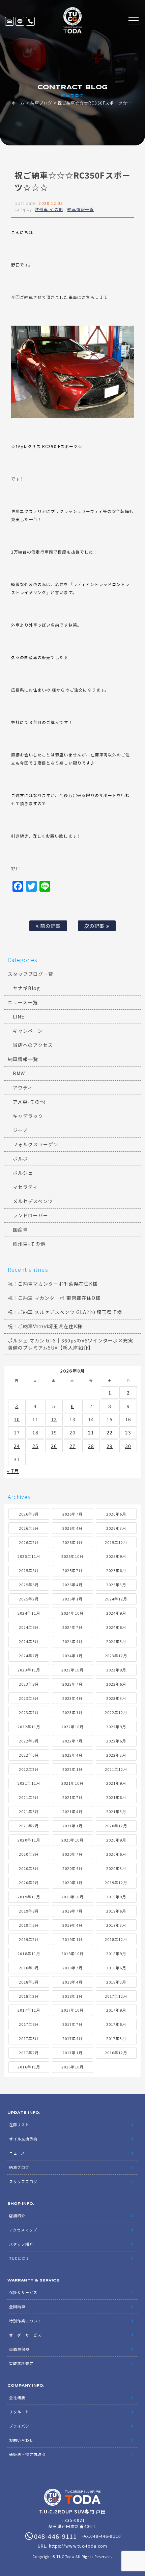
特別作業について (25, 2321)
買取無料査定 (21, 2363)
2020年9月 (116, 1840)
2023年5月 (29, 1698)
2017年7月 (72, 2024)
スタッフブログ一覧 (31, 974)
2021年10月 (72, 1783)
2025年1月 (72, 1599)
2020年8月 (29, 1854)
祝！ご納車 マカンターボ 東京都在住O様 (54, 1298)
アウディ (23, 1087)
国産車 (20, 1230)
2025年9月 (116, 1556)
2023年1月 (72, 1712)
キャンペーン (28, 1031)
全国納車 (17, 2306)
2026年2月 (29, 1542)
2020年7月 (72, 1854)
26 (54, 1446)
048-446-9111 (30, 21)
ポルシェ (23, 1173)
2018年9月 (116, 1953)
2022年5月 (29, 1755)
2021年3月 (116, 1811)
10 (17, 1419)
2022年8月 (29, 1741)
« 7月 (13, 1471)
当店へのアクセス (33, 1045)
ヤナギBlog (26, 988)
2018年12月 (116, 1939)
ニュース (17, 2153)
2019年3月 (116, 1925)
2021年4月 (72, 1811)
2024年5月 (29, 1641)
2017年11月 (29, 2010)
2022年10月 (72, 1727)
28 (91, 1446)
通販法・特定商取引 (27, 2454)
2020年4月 (72, 1868)
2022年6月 (116, 1741)
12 (54, 1419)
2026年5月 (29, 1528)
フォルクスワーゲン (36, 1144)
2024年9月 (116, 1613)
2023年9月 (116, 1670)
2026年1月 (72, 1542)
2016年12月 (116, 2053)
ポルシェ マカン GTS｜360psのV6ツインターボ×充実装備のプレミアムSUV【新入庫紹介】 (71, 1344)
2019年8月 (29, 1911)
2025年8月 (29, 1570)
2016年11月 (29, 2067)
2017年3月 (116, 2038)
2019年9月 (116, 1897)
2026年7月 (72, 1514)
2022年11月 (29, 1727)
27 (72, 1446)
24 (17, 1446)
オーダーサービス (25, 2335)
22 (110, 1432)
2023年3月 (116, 1698)
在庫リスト (9, 21)
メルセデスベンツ (33, 1201)
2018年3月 (116, 1982)
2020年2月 (29, 1882)
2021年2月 (29, 1826)
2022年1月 (72, 1769)
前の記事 (50, 926)
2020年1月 (72, 1882)
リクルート (19, 2412)
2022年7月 (72, 1741)
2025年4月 (72, 1585)
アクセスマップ (23, 2230)
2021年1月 (72, 1826)
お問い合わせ (21, 2440)
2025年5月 (29, 1585)
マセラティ (25, 1187)
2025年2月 (29, 1599)
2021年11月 (29, 1783)
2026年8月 (29, 1514)
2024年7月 (72, 1627)
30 (128, 1446)
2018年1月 (72, 1996)
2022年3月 (116, 1755)
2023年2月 (29, 1712)
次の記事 (95, 926)
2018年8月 (29, 1968)
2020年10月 (72, 1840)
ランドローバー (31, 1215)
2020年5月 (29, 1868)
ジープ (20, 1130)
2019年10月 (72, 1897)
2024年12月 (116, 1599)
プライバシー (21, 2426)
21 (91, 1432)
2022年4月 (72, 1755)
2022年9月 (116, 1727)
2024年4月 (72, 1641)
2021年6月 (116, 1797)
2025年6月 (116, 1570)
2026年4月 (72, 1528)
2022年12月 (116, 1712)
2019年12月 (116, 1882)
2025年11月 (29, 1556)
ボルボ (20, 1158)
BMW (19, 1073)
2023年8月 (29, 1684)
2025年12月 (116, 1542)
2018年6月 (116, 1968)
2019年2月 (29, 1939)
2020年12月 (116, 1826)
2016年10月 (72, 2067)
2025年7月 (72, 1570)
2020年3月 (116, 1868)
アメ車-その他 (29, 1102)
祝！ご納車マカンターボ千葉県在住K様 (53, 1284)
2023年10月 (72, 1670)
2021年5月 (29, 1811)
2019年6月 (116, 1911)
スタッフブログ (23, 2181)
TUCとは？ (19, 2258)
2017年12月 (116, 1996)
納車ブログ (41, 103)
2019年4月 (72, 1925)
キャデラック (28, 1116)
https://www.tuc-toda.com (78, 2546)
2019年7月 (72, 1911)
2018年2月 (29, 1996)
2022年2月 (29, 1769)
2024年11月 (29, 1613)
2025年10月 (72, 1556)
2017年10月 (72, 2010)
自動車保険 (19, 2349)
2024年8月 (29, 1627)
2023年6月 (116, 1684)
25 (35, 1446)
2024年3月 (116, 1641)
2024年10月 (72, 1613)
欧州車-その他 (49, 209)
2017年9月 (116, 2010)
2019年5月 (29, 1925)
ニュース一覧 (23, 1002)
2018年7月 (72, 1968)
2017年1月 (72, 2053)
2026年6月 (116, 1514)
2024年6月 (116, 1627)
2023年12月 (116, 1656)
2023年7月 (72, 1684)
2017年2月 (29, 2053)
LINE (20, 21)
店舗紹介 (17, 2216)
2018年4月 (72, 1982)
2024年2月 (29, 1656)
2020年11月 (29, 1840)
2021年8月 (29, 1797)
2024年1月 (72, 1656)
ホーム (18, 103)
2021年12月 (116, 1769)
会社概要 (17, 2397)
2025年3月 (116, 1585)
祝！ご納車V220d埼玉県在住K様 (45, 1326)
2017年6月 (116, 2024)
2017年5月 (29, 2038)
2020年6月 (116, 1854)
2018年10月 (72, 1953)
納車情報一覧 (81, 209)
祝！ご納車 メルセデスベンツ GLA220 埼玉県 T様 (65, 1312)
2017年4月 (72, 2038)
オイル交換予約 (23, 2139)
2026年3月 (116, 1528)
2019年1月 (72, 1939)
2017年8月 (29, 2024)
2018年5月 (29, 1982)
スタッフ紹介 (21, 2244)
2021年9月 (116, 1783)
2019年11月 (29, 1897)
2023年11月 (29, 1670)
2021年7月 (72, 1797)
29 (110, 1446)
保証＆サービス (23, 2292)
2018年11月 (29, 1953)
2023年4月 (72, 1698)
